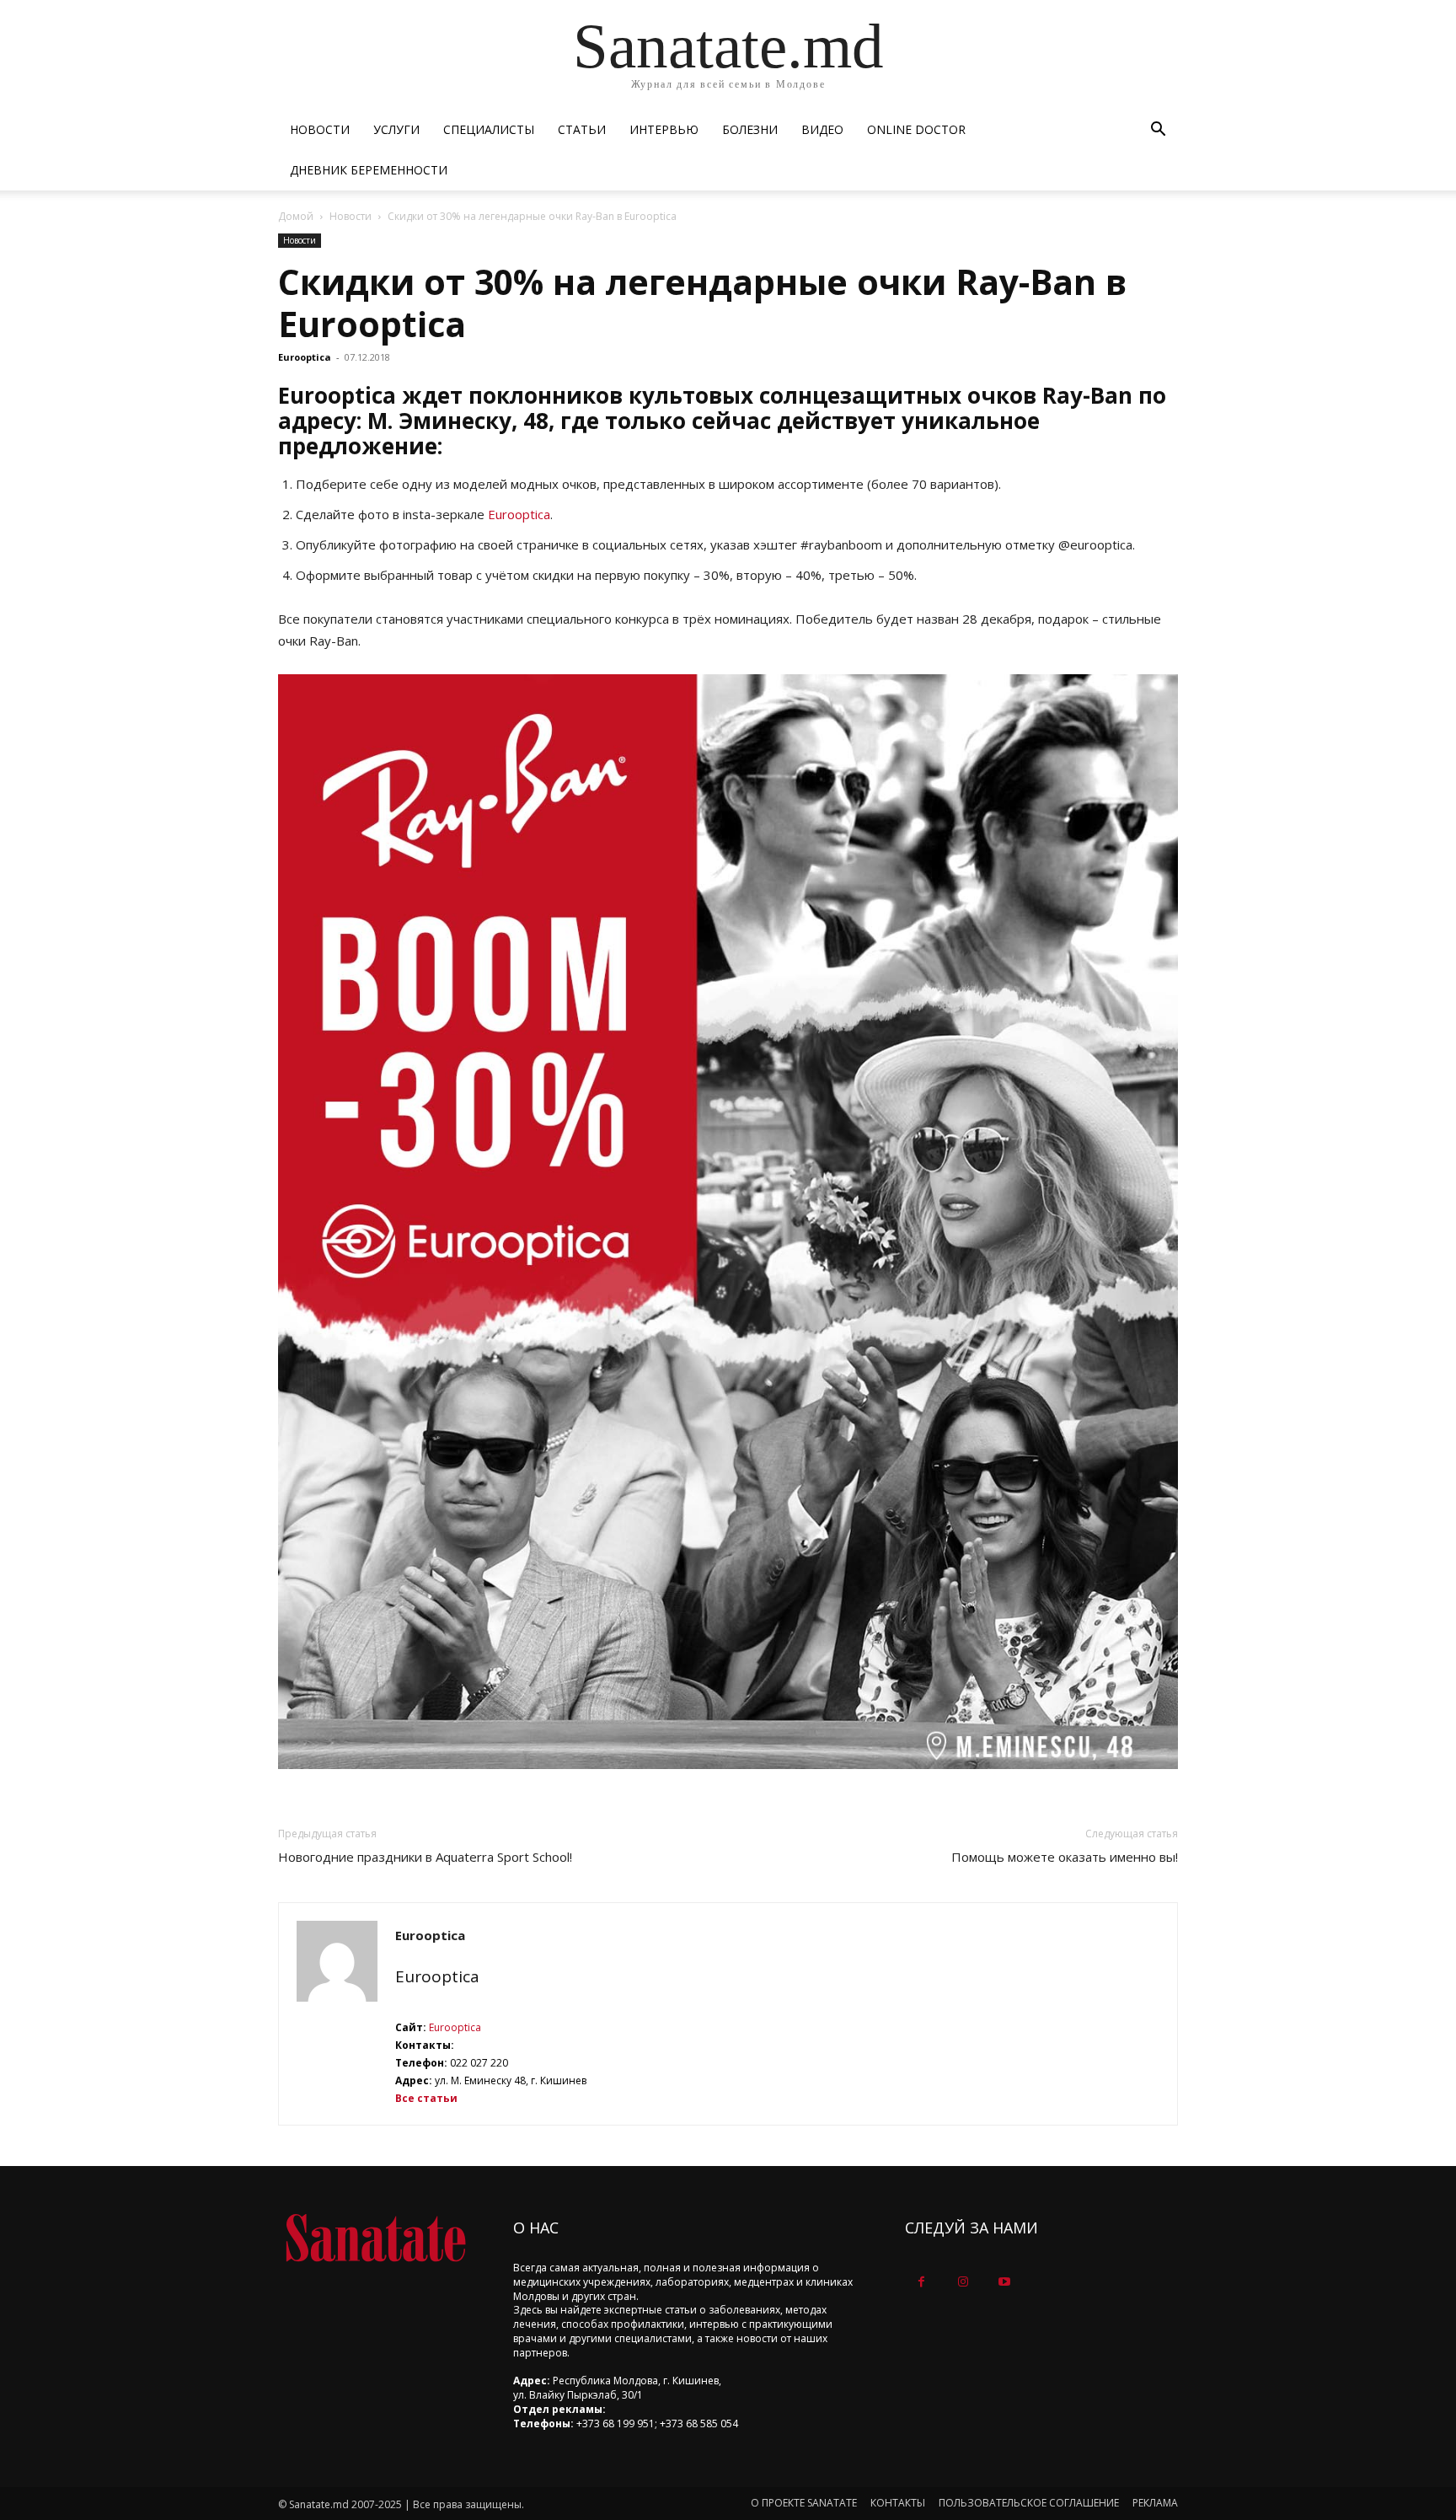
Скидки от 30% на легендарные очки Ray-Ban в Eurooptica (702, 303)
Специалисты (489, 129)
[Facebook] (921, 2282)
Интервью (664, 129)
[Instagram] (963, 2282)
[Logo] (375, 2238)
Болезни (750, 129)
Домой (296, 216)
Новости (320, 129)
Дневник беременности (369, 170)
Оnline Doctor (916, 129)
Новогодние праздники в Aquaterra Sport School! (425, 1857)
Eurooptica (305, 357)
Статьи (582, 129)
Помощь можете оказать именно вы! (1065, 1857)
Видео (822, 129)
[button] (1158, 131)
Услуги (396, 129)
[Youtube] (1004, 2282)
